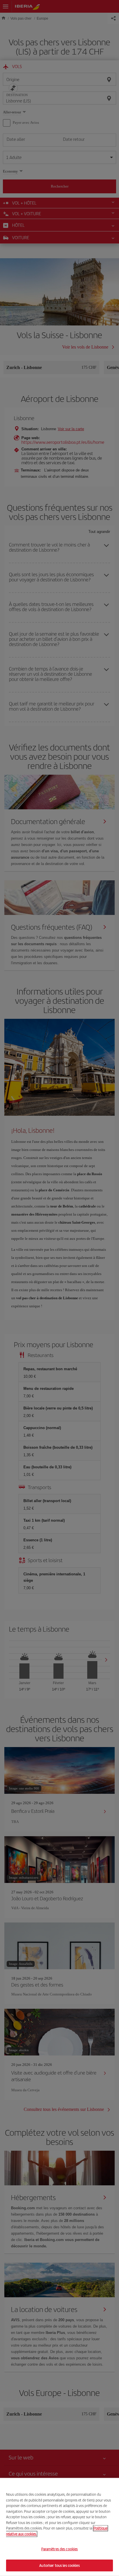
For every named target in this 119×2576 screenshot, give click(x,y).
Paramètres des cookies (60, 2549)
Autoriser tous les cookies (59, 2565)
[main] (59, 2527)
